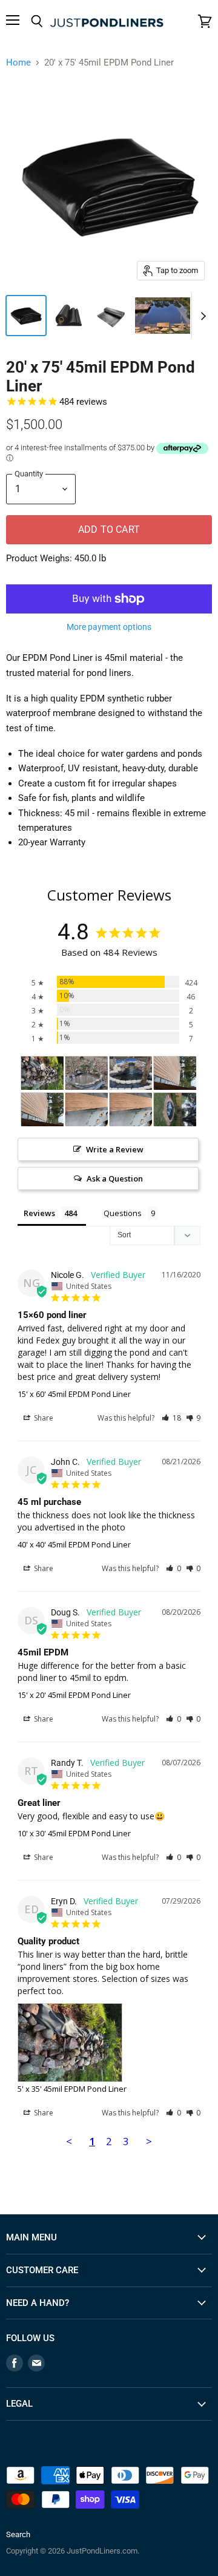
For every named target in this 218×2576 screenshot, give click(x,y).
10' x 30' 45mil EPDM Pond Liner (74, 1833)
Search (18, 2534)
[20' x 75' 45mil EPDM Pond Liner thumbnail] (26, 316)
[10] (87, 1073)
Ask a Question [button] (115, 1178)
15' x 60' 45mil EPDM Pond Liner (74, 1394)
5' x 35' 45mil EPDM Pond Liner (72, 2089)
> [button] (149, 2141)
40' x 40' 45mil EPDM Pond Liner (74, 1544)
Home (18, 63)
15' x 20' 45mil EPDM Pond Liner (74, 1695)
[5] (42, 1073)
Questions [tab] (123, 1213)
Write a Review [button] (115, 1149)
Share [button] (43, 1418)
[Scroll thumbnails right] (201, 316)
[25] (131, 1073)
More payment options (109, 627)
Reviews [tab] (39, 1213)
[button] (171, 1418)
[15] (175, 1073)
